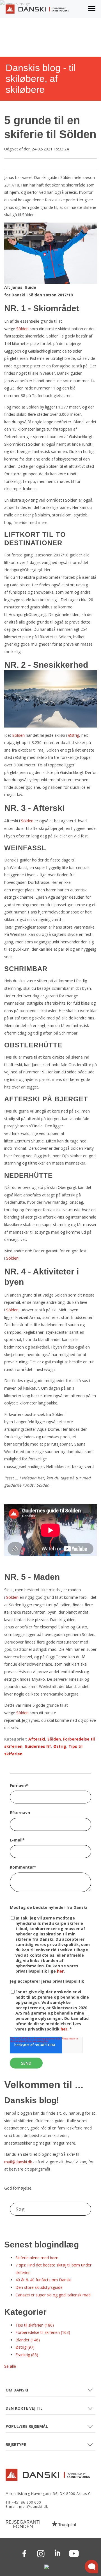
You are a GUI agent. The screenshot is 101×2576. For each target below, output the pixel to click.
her (60, 1971)
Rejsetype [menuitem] (16, 2444)
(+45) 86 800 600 (26, 2502)
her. (65, 2029)
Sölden (22, 329)
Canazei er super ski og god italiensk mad (53, 2295)
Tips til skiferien (35, 2325)
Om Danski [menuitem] (17, 2390)
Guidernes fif (38, 1746)
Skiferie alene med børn (37, 2258)
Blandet (28, 2340)
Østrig (74, 735)
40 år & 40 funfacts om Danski (43, 2280)
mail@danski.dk (18, 2162)
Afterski (37, 1739)
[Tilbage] (37, 11)
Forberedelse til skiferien (43, 2332)
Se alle (10, 2366)
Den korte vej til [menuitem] (24, 2408)
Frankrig (27, 2355)
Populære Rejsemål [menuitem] (27, 2426)
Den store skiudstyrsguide (39, 2287)
